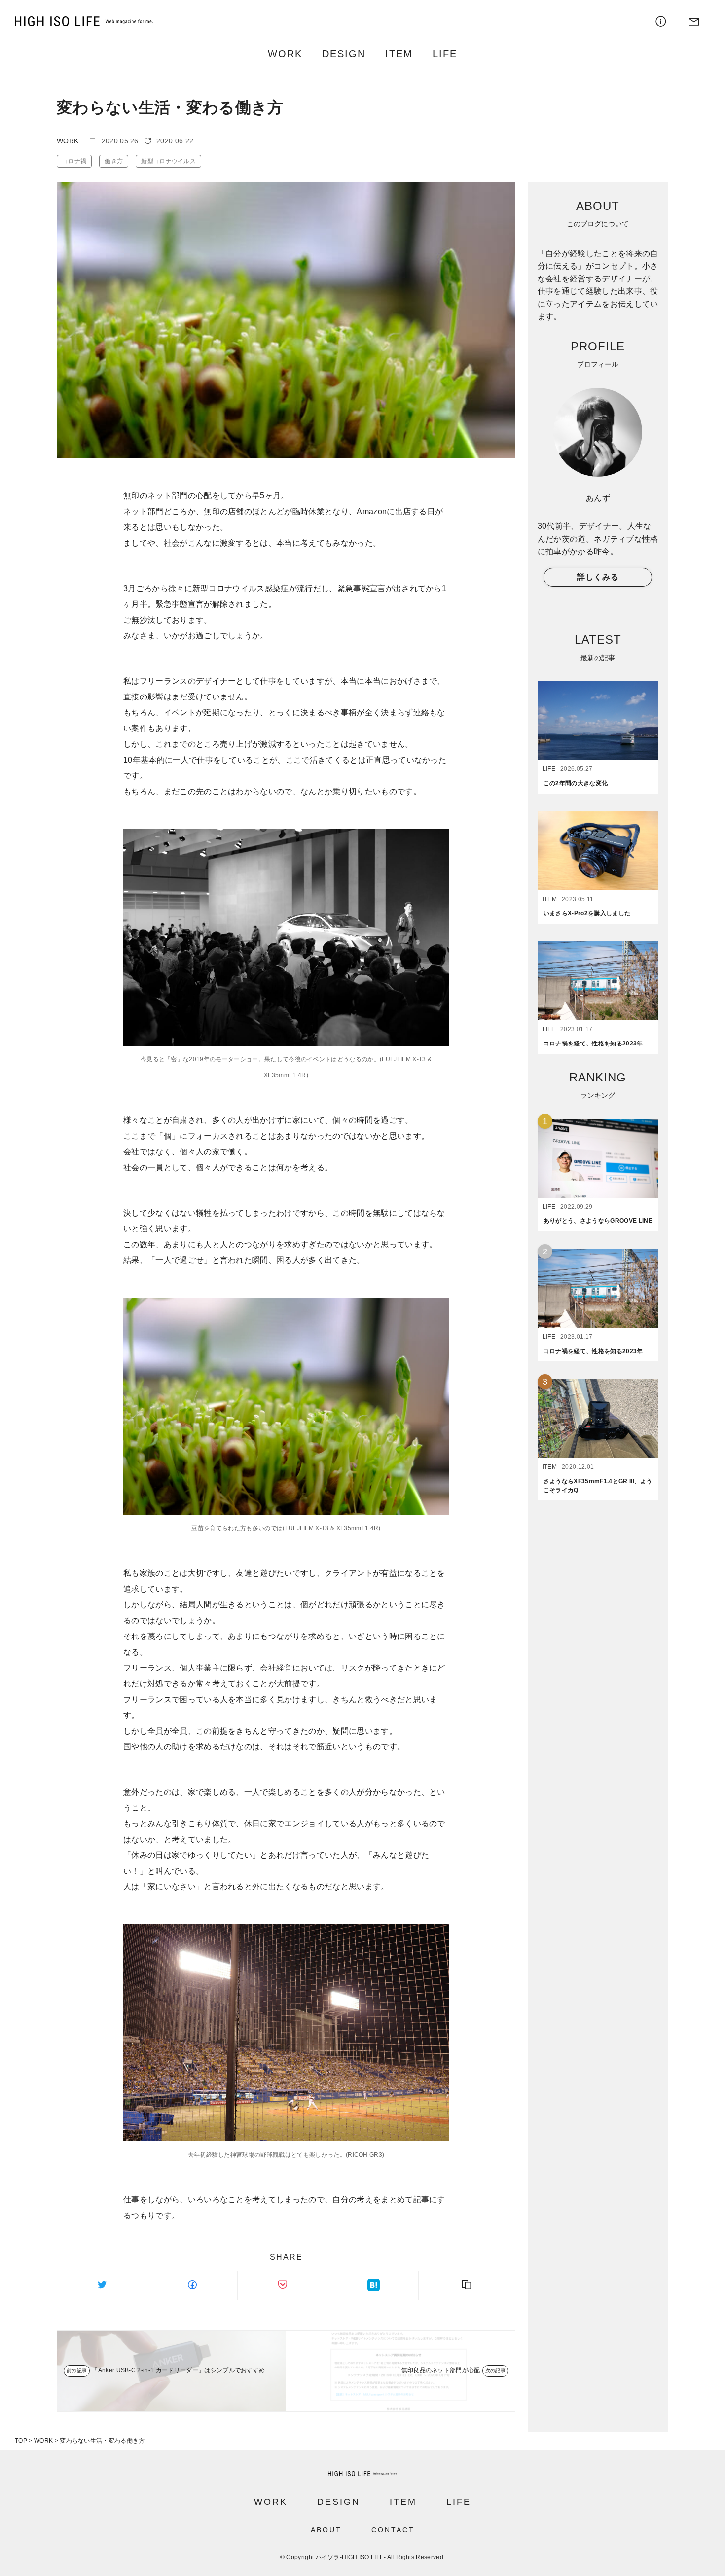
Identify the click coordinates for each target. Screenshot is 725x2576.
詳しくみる (598, 577)
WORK (285, 54)
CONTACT (393, 2530)
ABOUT (326, 2530)
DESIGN (344, 54)
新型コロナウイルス (168, 161)
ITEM (399, 54)
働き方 (114, 161)
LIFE (445, 54)
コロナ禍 (74, 161)
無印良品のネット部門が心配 (441, 2370)
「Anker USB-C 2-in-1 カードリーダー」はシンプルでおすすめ (178, 2370)
